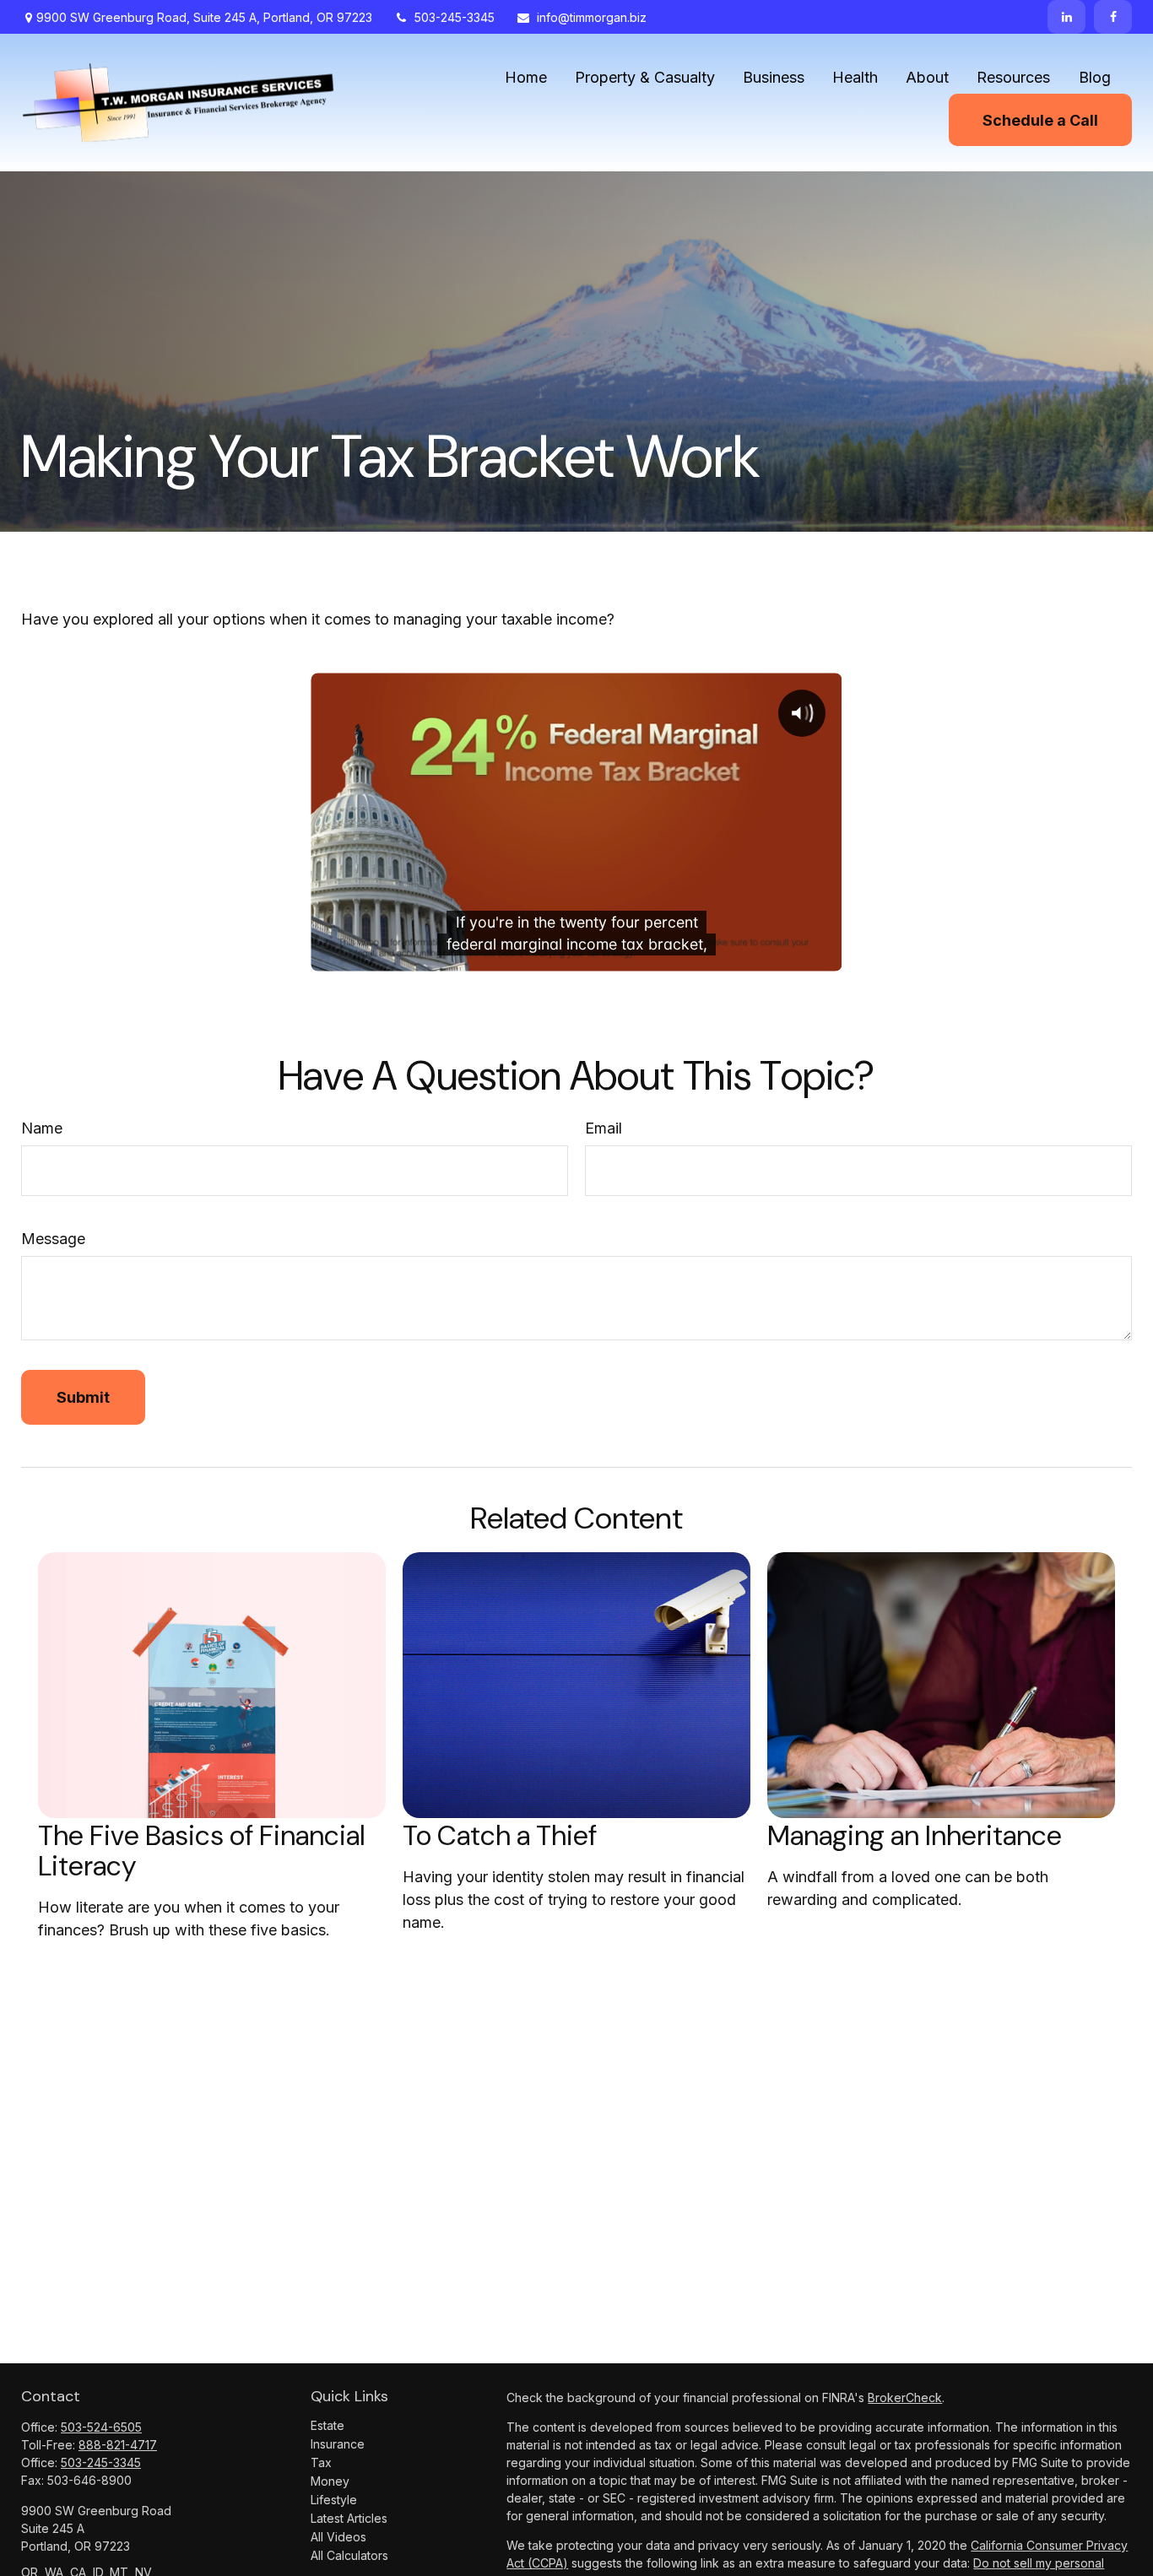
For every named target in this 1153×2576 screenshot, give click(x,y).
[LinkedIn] (1066, 17)
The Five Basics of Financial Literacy (202, 1851)
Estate (327, 2425)
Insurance (338, 2444)
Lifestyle (334, 2500)
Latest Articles (349, 2518)
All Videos (338, 2537)
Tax (321, 2462)
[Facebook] (1113, 17)
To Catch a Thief (500, 1836)
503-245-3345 (455, 17)
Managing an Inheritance (915, 1836)
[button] (526, 76)
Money (330, 2481)
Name (42, 1128)
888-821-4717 (118, 2445)
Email (604, 1128)
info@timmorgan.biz (592, 17)
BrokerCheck (905, 2397)
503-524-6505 (101, 2427)
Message (53, 1239)
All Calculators (349, 2555)
